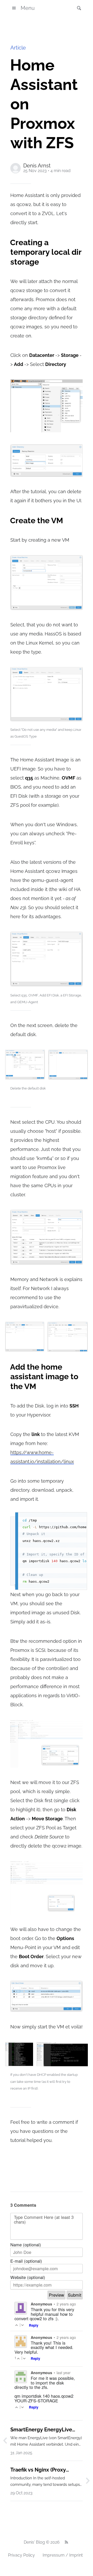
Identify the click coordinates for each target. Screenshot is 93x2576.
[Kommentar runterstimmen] (23, 2325)
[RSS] (66, 2542)
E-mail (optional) (26, 2261)
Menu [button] (28, 8)
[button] (78, 8)
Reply (34, 2325)
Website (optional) (28, 2277)
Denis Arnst (37, 166)
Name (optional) (26, 2245)
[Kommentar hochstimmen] (17, 2325)
